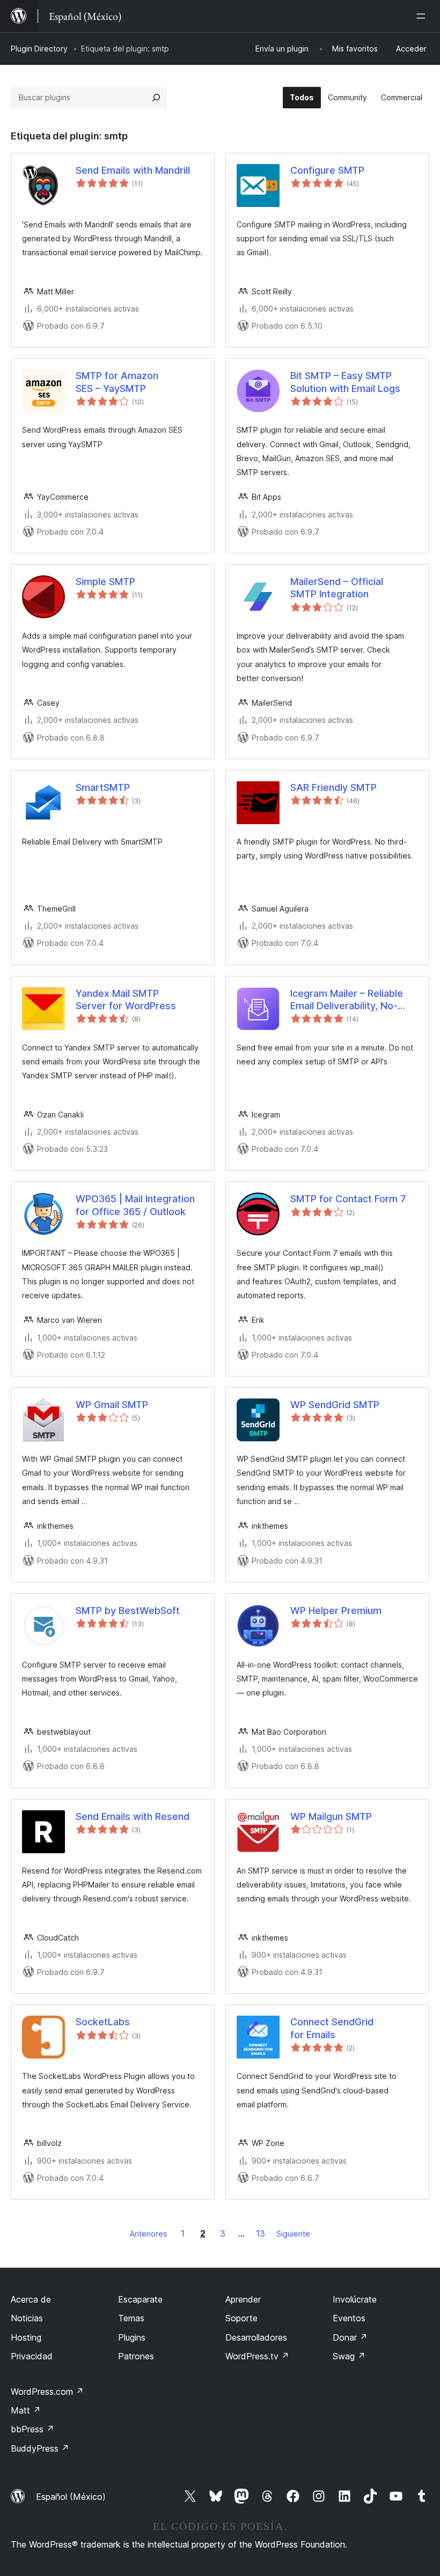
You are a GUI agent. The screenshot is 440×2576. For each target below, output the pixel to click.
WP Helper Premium (336, 1611)
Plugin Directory (39, 49)
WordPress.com (47, 2392)
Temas (131, 2318)
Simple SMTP (105, 582)
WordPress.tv (257, 2356)
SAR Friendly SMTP (333, 787)
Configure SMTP (327, 170)
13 (261, 2233)
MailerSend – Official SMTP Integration (337, 588)
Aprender (243, 2299)
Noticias (27, 2318)
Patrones (136, 2356)
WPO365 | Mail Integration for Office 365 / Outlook (135, 1205)
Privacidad (32, 2356)
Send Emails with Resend (133, 1816)
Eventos (349, 2318)
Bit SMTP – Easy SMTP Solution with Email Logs (345, 382)
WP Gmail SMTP (112, 1405)
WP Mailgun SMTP (331, 1816)
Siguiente (293, 2234)
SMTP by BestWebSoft (128, 1611)
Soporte (241, 2318)
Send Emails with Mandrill (133, 170)
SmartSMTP (103, 787)
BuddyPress (40, 2448)
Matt (26, 2410)
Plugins (132, 2337)
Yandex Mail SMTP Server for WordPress (126, 1000)
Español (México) (71, 2497)
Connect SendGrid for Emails (332, 2028)
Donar (350, 2337)
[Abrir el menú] (423, 16)
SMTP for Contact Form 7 (348, 1199)
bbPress (32, 2429)
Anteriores (149, 2234)
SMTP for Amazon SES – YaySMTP (117, 382)
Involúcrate (355, 2299)
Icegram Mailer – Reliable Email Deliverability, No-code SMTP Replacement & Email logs (352, 1000)
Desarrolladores (256, 2337)
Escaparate (140, 2299)
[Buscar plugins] (156, 98)
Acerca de (31, 2299)
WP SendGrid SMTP (335, 1405)
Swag (349, 2356)
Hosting (26, 2337)
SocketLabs (103, 2022)
